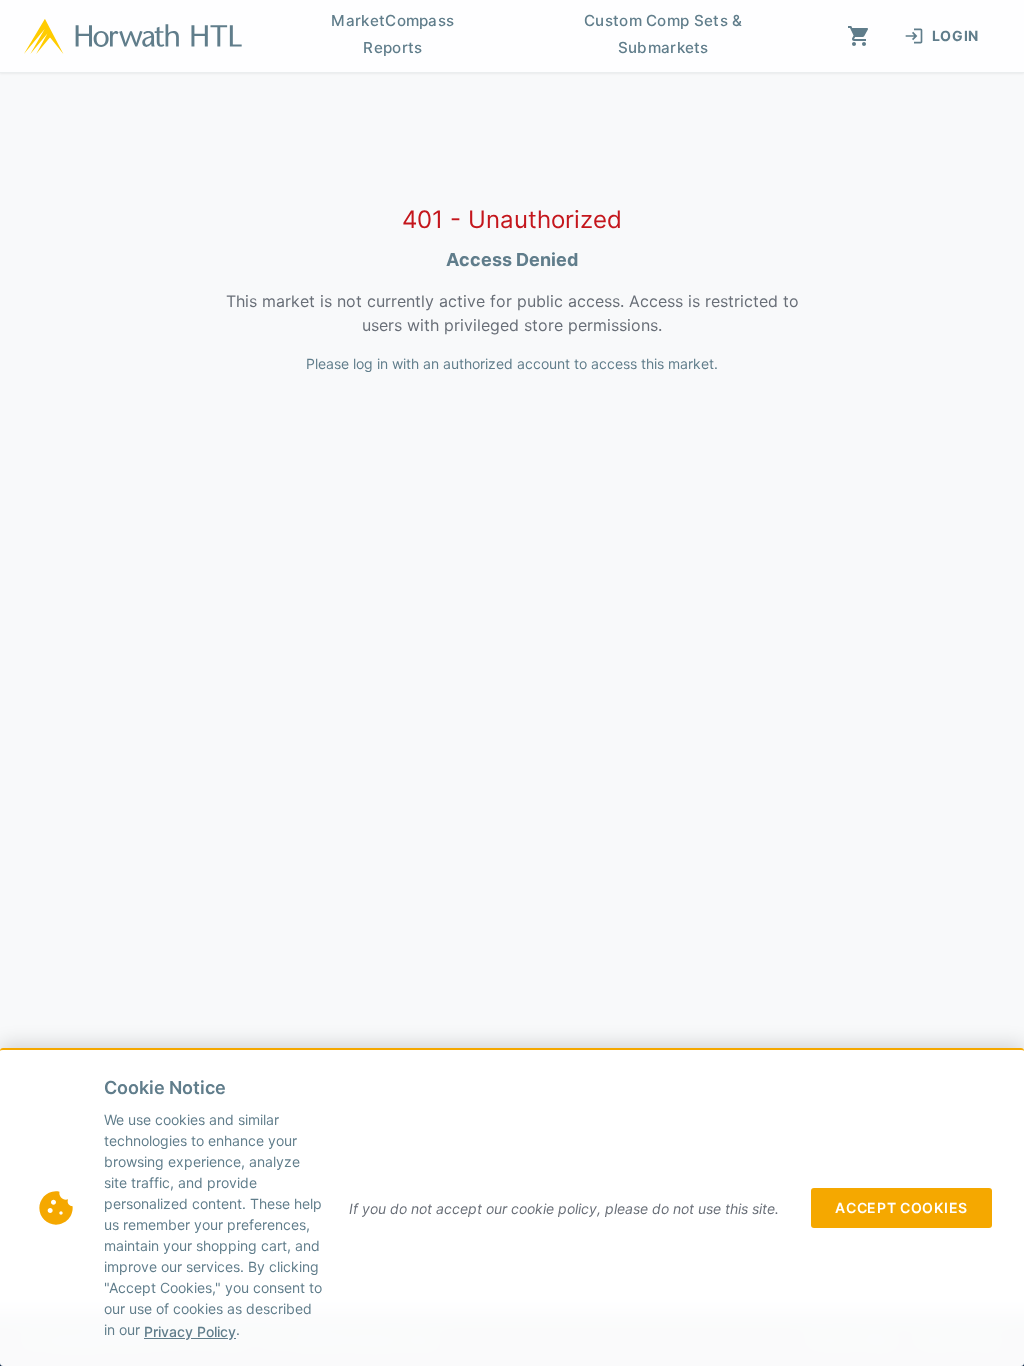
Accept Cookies (901, 1207)
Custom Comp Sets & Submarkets (663, 34)
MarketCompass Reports (392, 34)
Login (956, 35)
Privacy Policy (190, 1331)
